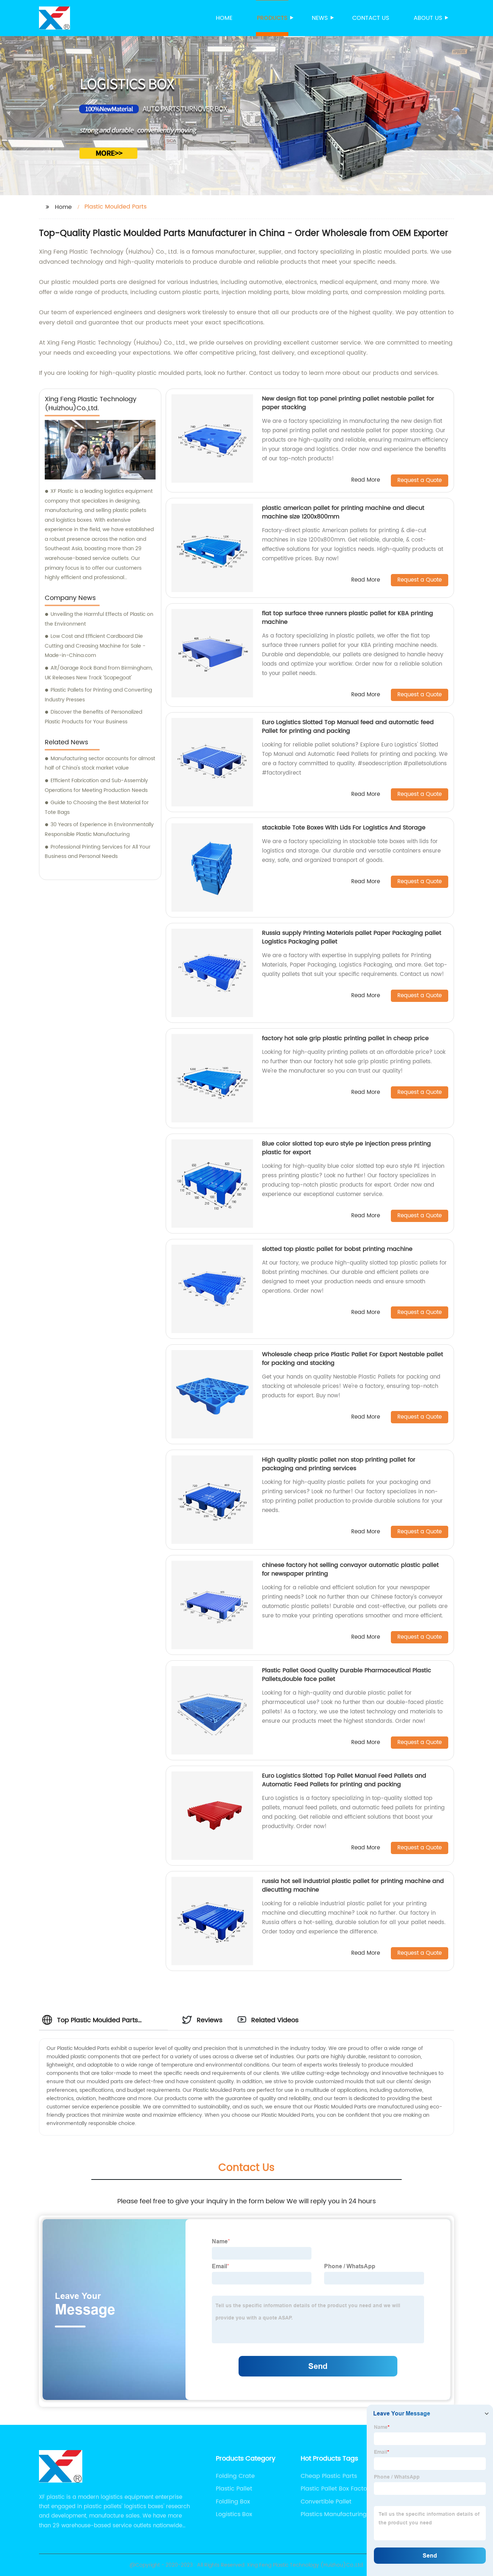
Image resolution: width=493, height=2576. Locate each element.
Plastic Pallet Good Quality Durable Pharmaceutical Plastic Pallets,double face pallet (347, 1675)
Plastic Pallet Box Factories (339, 2489)
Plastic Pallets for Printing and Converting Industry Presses (98, 695)
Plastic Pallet (234, 2489)
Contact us (371, 18)
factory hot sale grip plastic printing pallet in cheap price (345, 1038)
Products (272, 18)
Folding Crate (235, 2476)
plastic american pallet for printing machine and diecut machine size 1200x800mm (343, 512)
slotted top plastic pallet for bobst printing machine (337, 1249)
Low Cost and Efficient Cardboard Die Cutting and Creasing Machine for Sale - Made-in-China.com (95, 646)
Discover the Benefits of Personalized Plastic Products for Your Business (93, 717)
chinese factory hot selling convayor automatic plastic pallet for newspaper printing (350, 1569)
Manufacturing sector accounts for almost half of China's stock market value (100, 763)
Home (224, 18)
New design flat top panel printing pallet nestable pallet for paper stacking (348, 403)
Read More (366, 480)
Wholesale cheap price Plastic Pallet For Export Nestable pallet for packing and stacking (353, 1359)
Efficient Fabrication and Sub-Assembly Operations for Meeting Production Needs (96, 785)
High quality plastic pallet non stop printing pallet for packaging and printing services (339, 1464)
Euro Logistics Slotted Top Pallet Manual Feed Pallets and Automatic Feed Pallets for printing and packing (344, 1780)
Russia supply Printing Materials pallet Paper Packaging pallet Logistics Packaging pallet (352, 937)
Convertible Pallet (326, 2502)
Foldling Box (233, 2502)
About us (428, 18)
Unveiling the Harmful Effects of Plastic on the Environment (99, 619)
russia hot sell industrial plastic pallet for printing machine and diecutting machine (353, 1885)
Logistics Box (234, 2514)
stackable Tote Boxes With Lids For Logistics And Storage (344, 828)
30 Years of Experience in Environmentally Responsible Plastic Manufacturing (99, 829)
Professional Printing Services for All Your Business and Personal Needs (98, 852)
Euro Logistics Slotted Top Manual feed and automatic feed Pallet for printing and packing (348, 727)
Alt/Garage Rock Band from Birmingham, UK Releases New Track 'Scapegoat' (99, 673)
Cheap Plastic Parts (329, 2476)
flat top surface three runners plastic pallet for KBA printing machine (348, 618)
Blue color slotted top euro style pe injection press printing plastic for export (346, 1148)
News (320, 18)
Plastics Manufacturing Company (334, 2514)
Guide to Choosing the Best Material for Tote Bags (97, 807)
